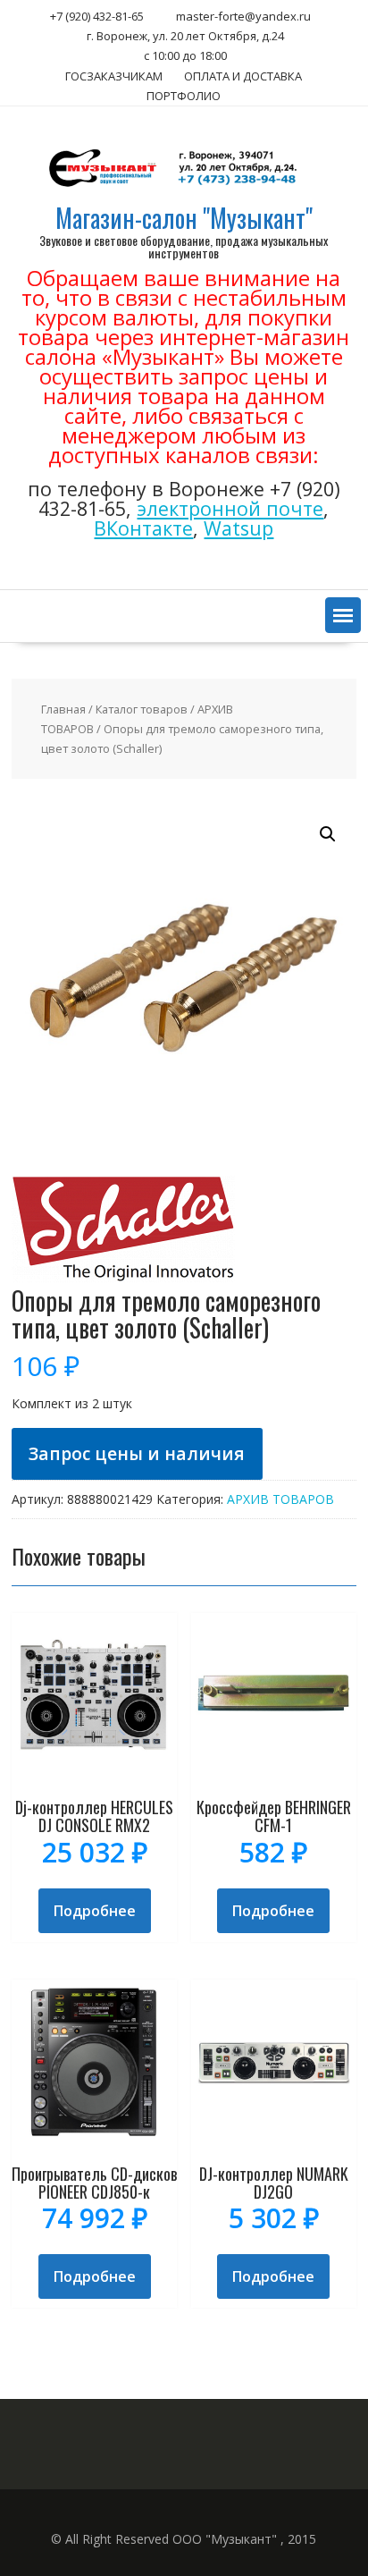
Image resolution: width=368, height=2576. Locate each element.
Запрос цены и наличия (137, 1453)
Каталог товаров (142, 709)
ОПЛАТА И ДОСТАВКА (243, 76)
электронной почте (230, 508)
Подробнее (95, 1911)
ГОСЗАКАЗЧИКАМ (114, 76)
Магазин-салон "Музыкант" (184, 218)
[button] (343, 615)
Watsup (238, 528)
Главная (63, 709)
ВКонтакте (143, 528)
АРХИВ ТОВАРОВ (280, 1499)
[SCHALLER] (123, 1277)
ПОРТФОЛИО (184, 96)
